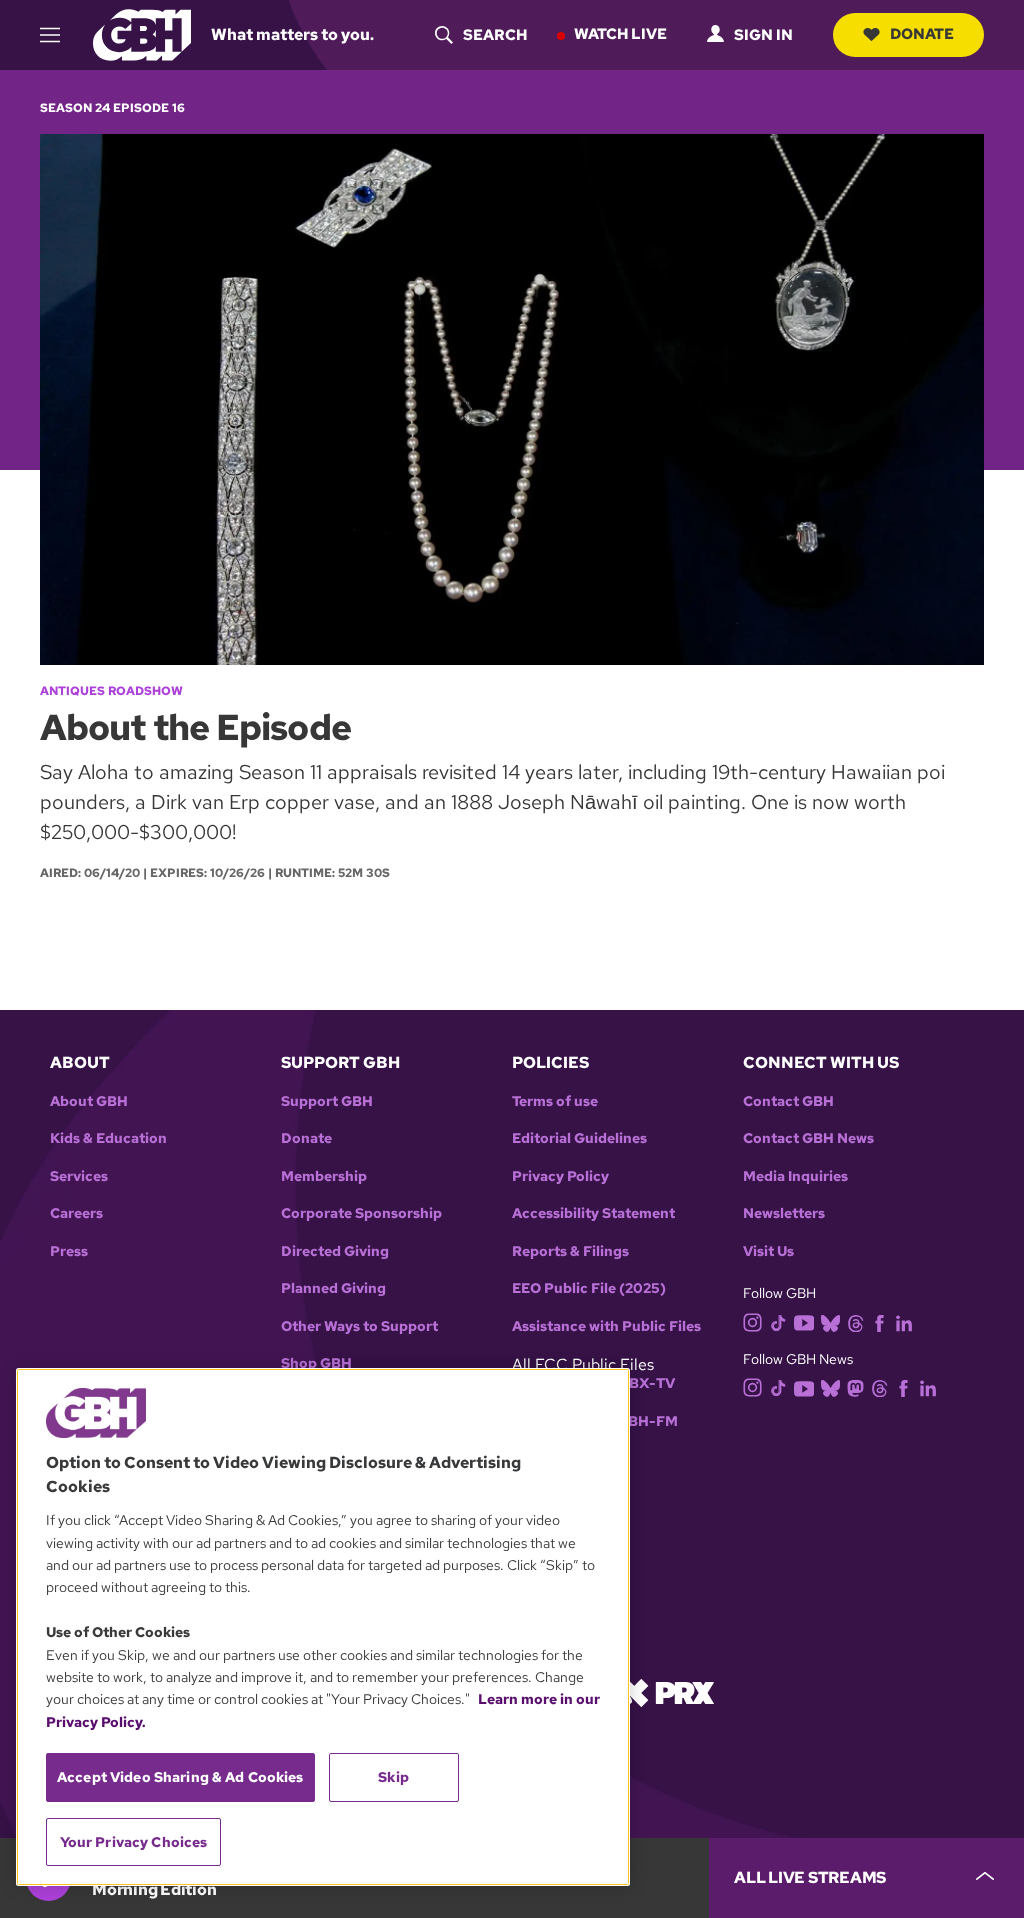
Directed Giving (335, 1251)
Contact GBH (788, 1101)
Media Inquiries (795, 1176)
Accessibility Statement (593, 1213)
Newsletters (784, 1213)
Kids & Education (108, 1138)
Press (69, 1251)
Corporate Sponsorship (361, 1213)
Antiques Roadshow (111, 691)
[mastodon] (855, 1386)
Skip (393, 1777)
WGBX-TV (639, 1383)
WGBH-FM (640, 1421)
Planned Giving (333, 1288)
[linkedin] (904, 1321)
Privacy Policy (560, 1176)
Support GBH (327, 1101)
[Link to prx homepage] (667, 1691)
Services (79, 1176)
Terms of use (555, 1101)
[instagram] (753, 1320)
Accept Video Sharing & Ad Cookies (180, 1777)
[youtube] (804, 1320)
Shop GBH (316, 1363)
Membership (324, 1176)
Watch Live (620, 34)
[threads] (855, 1321)
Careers (76, 1213)
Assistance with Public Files (606, 1326)
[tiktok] (778, 1321)
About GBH (89, 1101)
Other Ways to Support (359, 1326)
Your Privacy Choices (134, 1842)
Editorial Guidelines (579, 1138)
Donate (922, 34)
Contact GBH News (808, 1138)
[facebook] (879, 1321)
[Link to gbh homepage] (142, 33)
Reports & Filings (570, 1251)
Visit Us (768, 1251)
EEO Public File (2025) (589, 1288)
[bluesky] (830, 1321)
